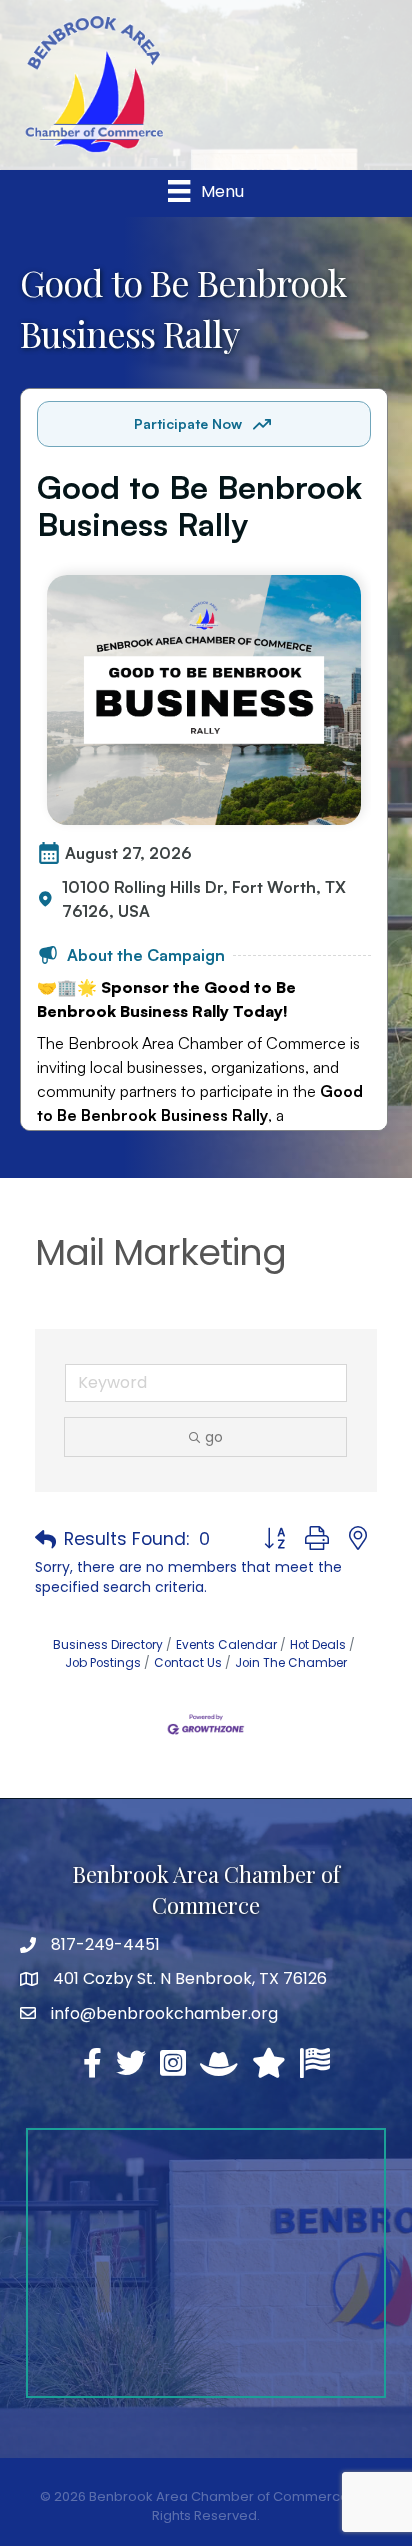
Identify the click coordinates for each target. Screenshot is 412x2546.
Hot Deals (318, 1645)
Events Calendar (226, 1645)
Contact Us (188, 1663)
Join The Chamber (291, 1663)
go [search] (214, 1437)
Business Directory (108, 1645)
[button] (45, 1540)
